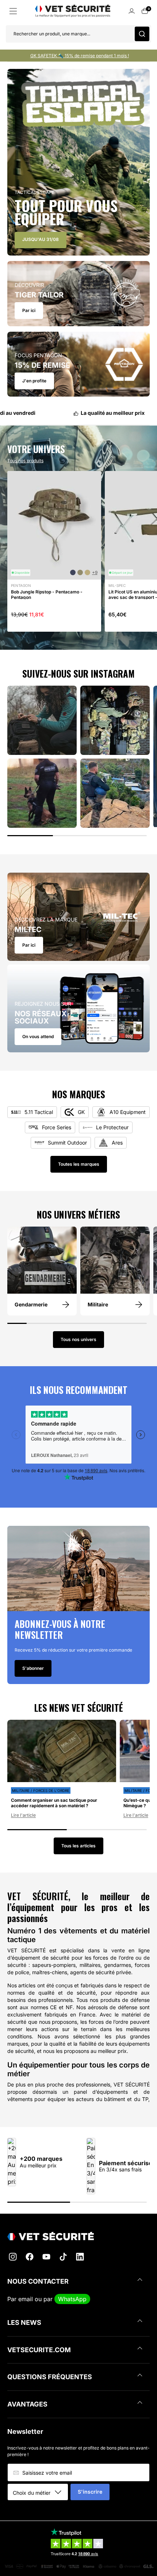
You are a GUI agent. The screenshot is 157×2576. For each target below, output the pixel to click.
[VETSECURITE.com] (78, 2236)
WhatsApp (72, 2299)
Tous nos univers (78, 1339)
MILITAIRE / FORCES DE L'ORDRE (41, 1790)
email (26, 2299)
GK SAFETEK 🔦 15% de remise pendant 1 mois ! (80, 56)
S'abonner (33, 1668)
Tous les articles (78, 1846)
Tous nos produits (25, 461)
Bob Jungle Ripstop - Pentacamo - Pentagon (47, 595)
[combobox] (40, 2493)
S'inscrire (90, 2492)
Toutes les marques (79, 1164)
